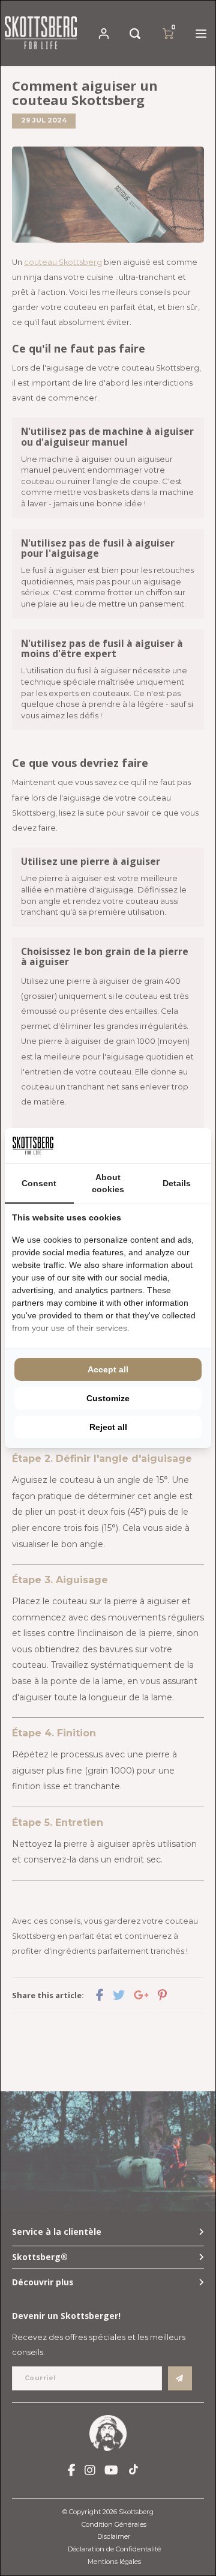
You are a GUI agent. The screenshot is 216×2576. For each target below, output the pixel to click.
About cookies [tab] (108, 1183)
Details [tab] (177, 1183)
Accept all (108, 1369)
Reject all (108, 1427)
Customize (108, 1398)
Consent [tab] (39, 1183)
